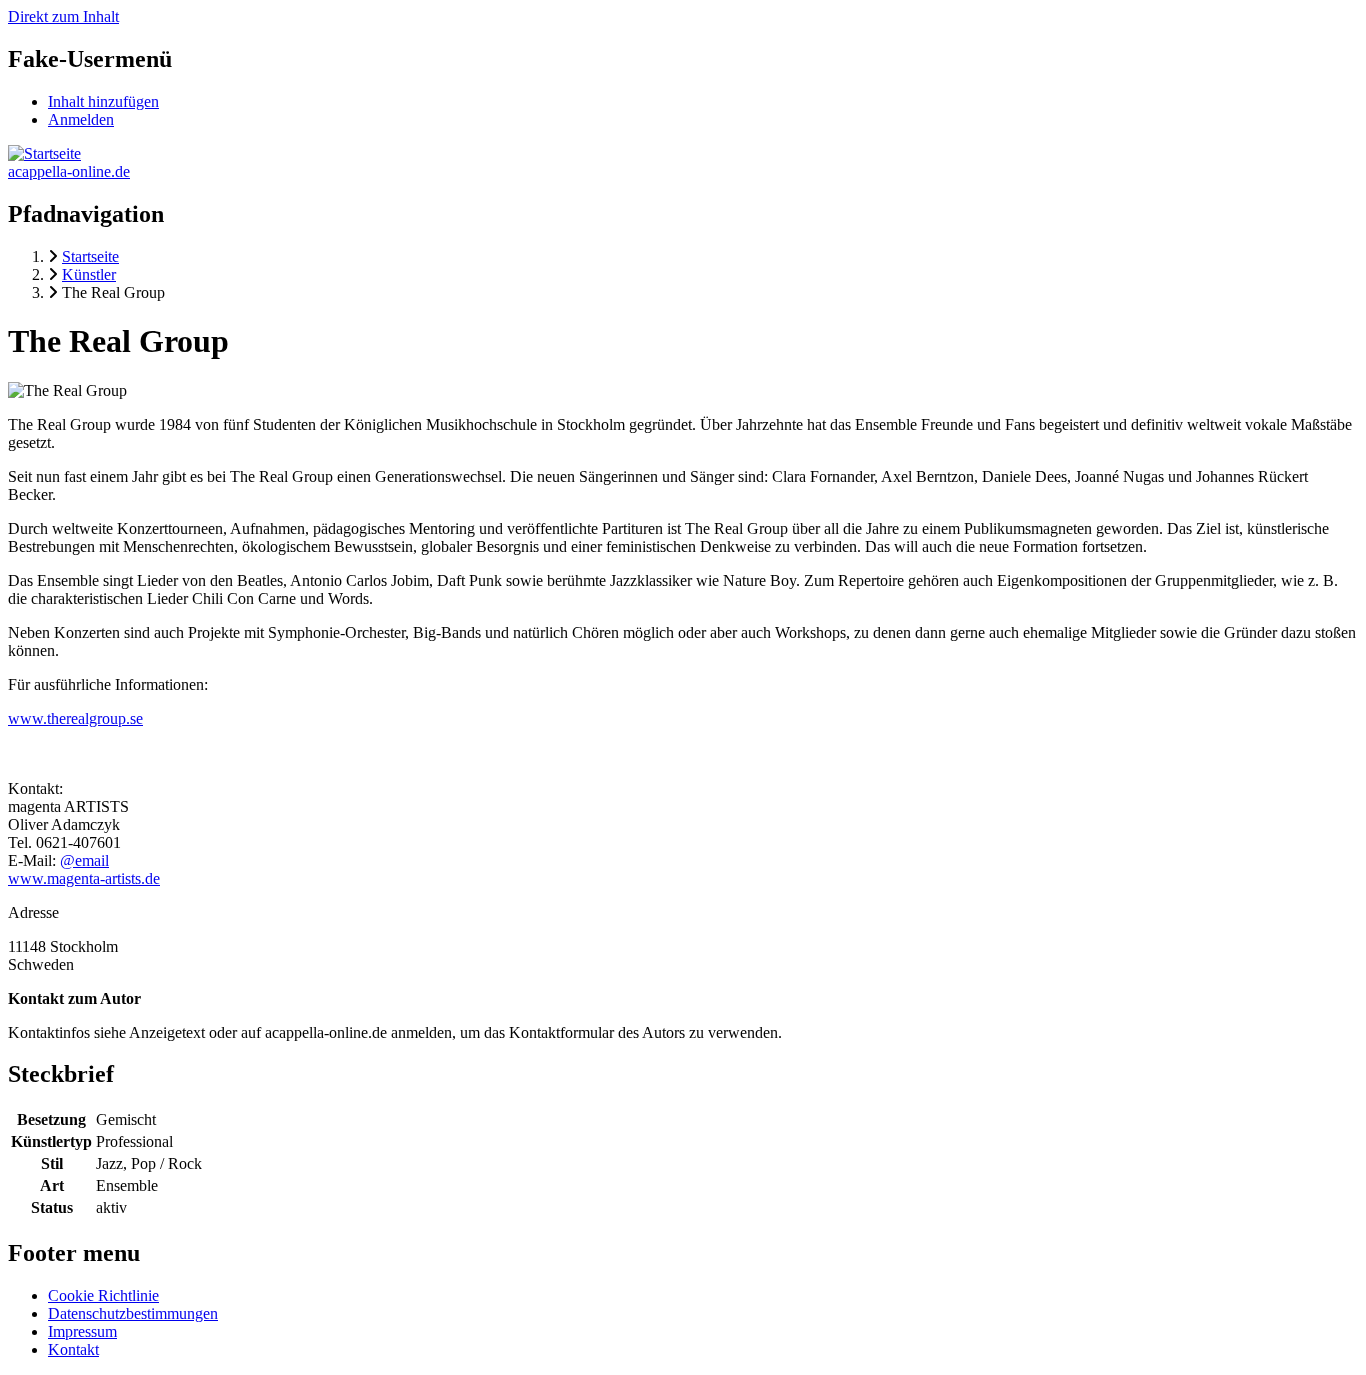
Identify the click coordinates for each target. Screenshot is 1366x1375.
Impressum (82, 1331)
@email (84, 860)
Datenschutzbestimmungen (133, 1313)
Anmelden (81, 119)
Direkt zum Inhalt (63, 16)
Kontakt (73, 1349)
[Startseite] (44, 153)
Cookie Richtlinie (103, 1295)
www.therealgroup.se (75, 718)
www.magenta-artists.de (84, 878)
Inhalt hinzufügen (103, 101)
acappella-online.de (69, 171)
